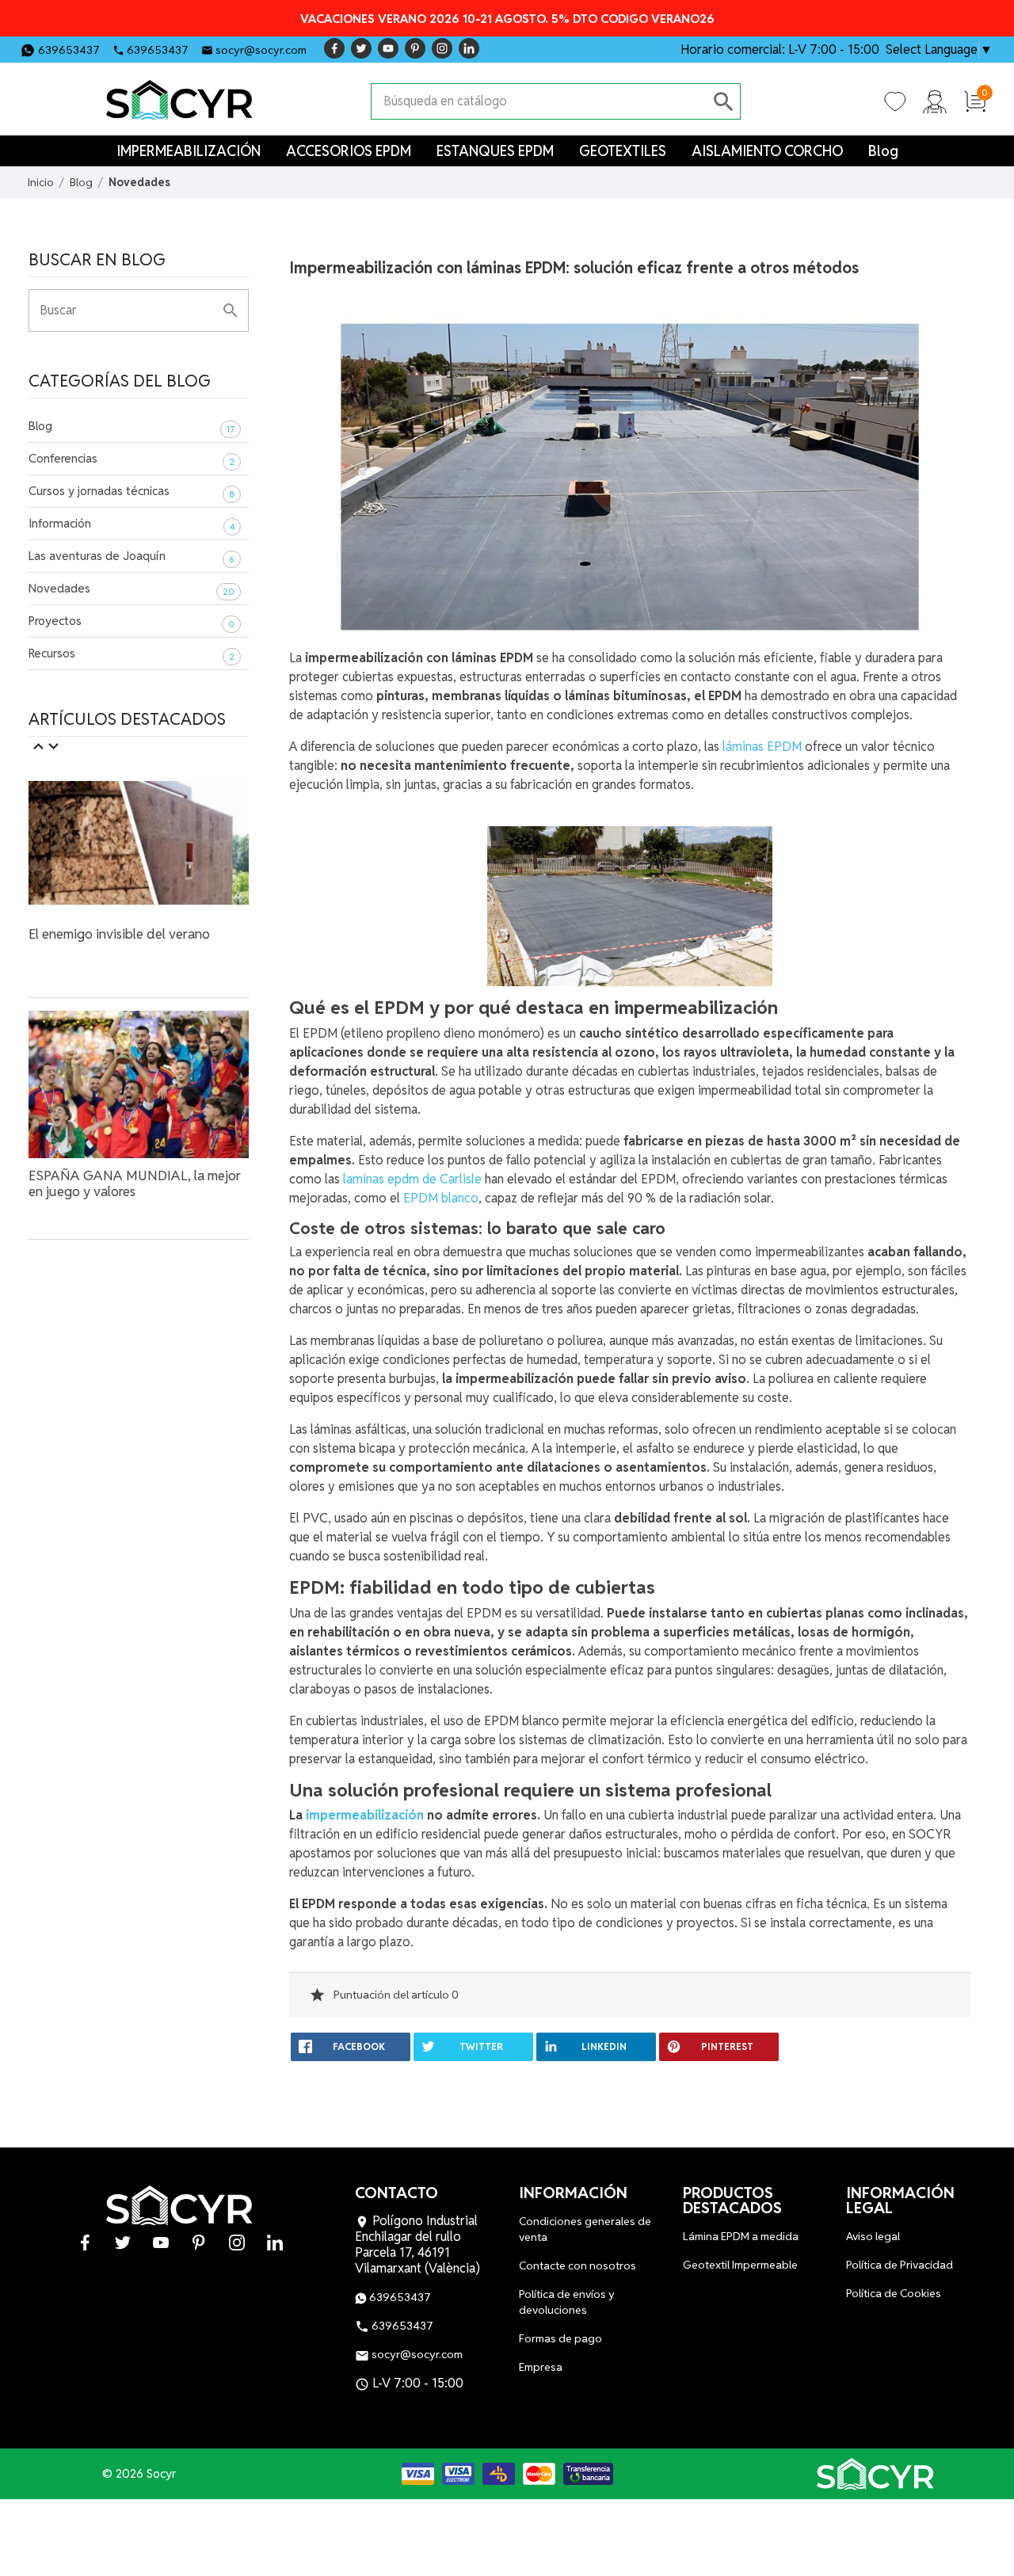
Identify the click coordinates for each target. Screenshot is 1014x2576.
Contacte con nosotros (578, 2265)
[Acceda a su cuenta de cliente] (935, 101)
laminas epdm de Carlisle (411, 1179)
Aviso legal (873, 2236)
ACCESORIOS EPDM (349, 151)
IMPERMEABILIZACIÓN (189, 151)
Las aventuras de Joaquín (97, 556)
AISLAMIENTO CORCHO (767, 151)
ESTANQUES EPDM (495, 151)
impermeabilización (366, 1815)
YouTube (388, 48)
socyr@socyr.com (261, 50)
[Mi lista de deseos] (895, 101)
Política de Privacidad (900, 2265)
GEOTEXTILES (623, 151)
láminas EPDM (762, 747)
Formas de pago (560, 2338)
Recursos (52, 653)
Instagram (442, 48)
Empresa (541, 2367)
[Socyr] (875, 2474)
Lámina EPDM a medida (741, 2236)
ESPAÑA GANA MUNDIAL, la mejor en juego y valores (135, 1183)
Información (60, 523)
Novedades (59, 588)
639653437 (69, 50)
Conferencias (63, 458)
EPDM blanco (441, 1198)
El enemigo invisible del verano (119, 934)
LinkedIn (469, 48)
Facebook (334, 48)
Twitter (361, 48)
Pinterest (415, 48)
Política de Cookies (894, 2293)
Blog (883, 151)
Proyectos (55, 621)
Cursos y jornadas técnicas (99, 491)
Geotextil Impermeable (740, 2265)
